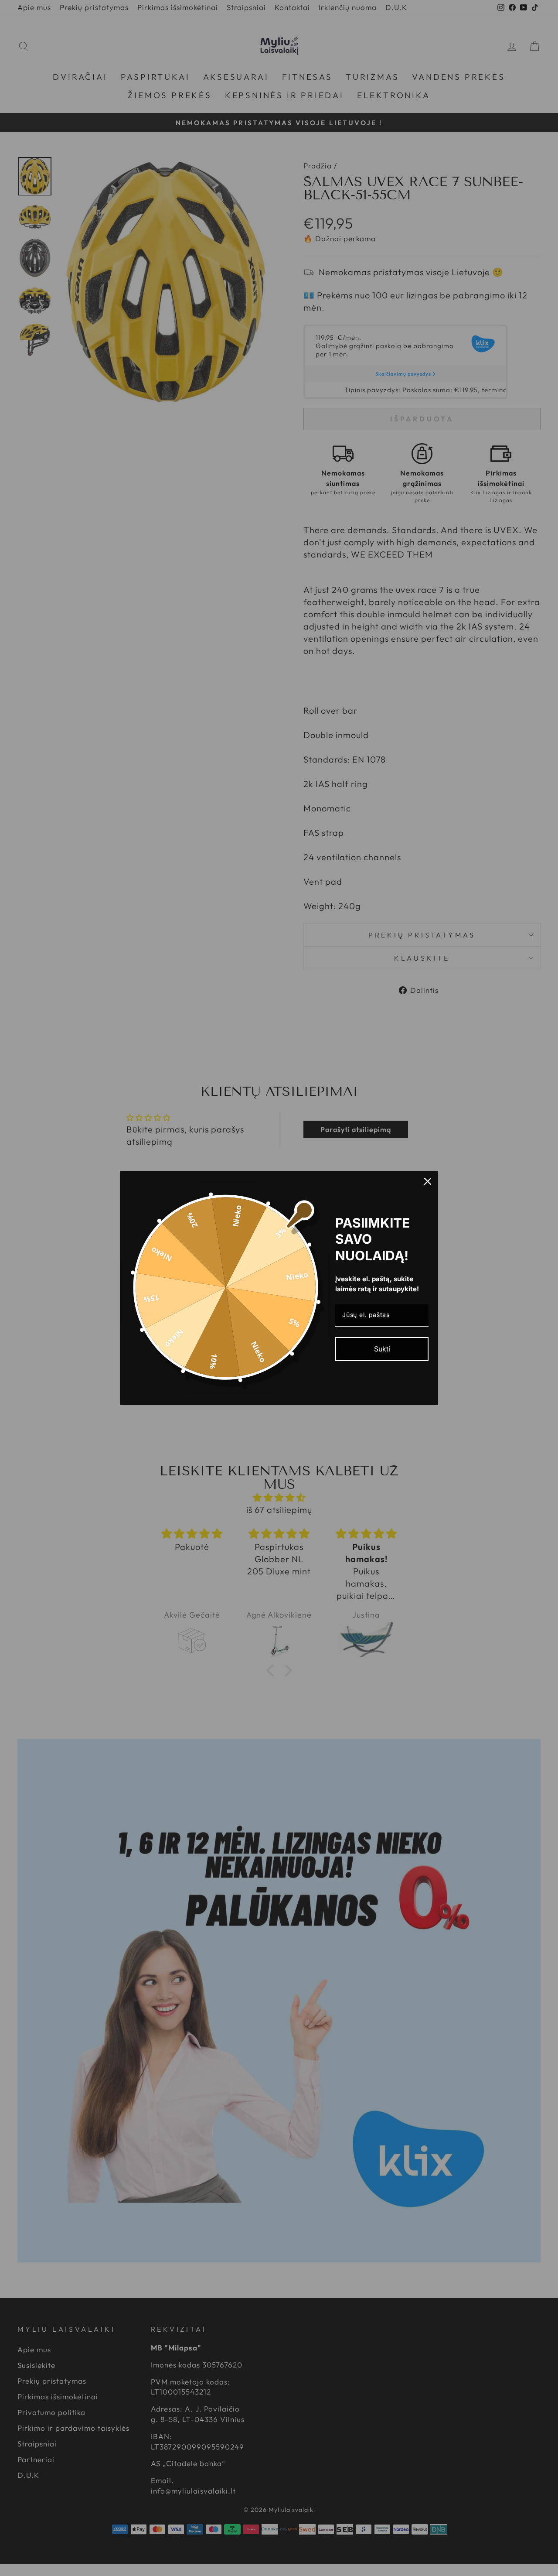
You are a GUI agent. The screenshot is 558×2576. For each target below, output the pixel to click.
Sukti (382, 1349)
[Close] (428, 1181)
